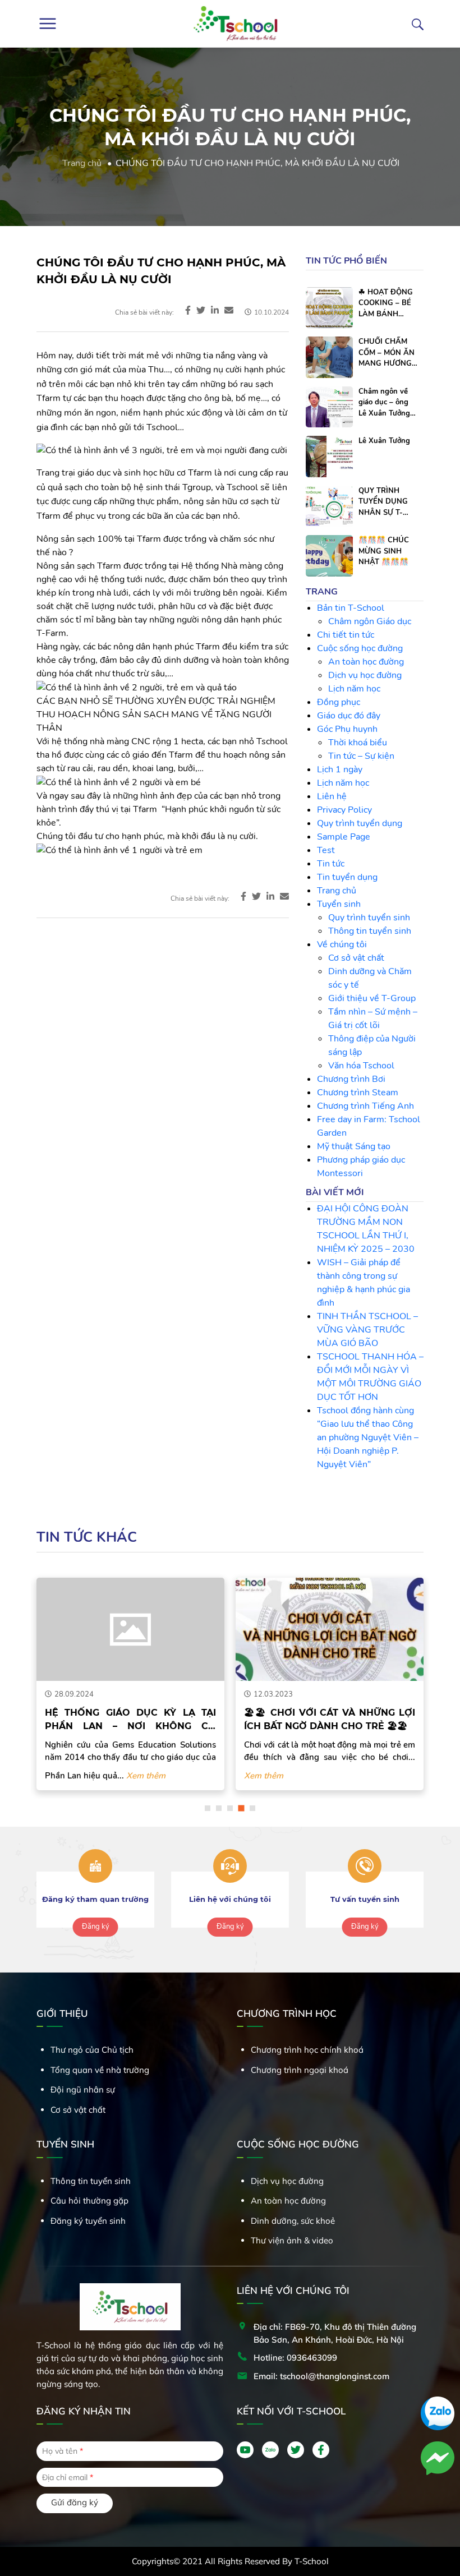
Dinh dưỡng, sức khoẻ (293, 2221)
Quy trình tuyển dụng (360, 823)
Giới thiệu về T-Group (372, 998)
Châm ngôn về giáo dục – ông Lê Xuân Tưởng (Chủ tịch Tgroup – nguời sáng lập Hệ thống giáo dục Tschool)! (387, 403)
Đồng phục (339, 702)
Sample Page (344, 837)
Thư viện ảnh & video (292, 2240)
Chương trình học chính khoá (307, 2050)
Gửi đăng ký (75, 2502)
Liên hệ (332, 796)
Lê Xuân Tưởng (384, 441)
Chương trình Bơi (351, 1079)
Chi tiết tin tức (346, 635)
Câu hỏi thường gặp (89, 2201)
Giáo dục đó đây (349, 716)
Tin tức (331, 864)
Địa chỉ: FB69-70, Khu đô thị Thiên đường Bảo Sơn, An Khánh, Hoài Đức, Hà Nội (335, 2333)
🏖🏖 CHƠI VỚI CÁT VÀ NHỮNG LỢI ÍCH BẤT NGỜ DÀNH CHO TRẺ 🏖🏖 (330, 1719)
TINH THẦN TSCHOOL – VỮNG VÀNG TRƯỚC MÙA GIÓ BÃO (367, 1330)
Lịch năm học (354, 689)
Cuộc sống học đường (360, 648)
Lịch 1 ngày (340, 769)
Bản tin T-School (351, 608)
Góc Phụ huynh (347, 729)
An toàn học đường (366, 662)
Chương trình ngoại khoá (300, 2070)
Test (326, 850)
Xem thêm (146, 1776)
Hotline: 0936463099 (295, 2358)
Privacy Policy (344, 810)
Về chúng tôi (342, 944)
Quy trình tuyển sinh (369, 918)
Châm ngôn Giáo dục (370, 621)
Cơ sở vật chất (356, 958)
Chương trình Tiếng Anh (365, 1106)
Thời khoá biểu (358, 743)
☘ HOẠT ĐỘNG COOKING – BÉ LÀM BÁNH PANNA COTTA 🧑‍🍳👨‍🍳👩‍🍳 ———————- (386, 304)
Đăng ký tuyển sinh (88, 2221)
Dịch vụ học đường (365, 675)
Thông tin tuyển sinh (370, 931)
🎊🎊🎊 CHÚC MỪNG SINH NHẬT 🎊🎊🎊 (384, 551)
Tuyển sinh (339, 904)
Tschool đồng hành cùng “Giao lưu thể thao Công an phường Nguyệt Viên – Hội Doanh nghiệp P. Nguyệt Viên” (368, 1437)
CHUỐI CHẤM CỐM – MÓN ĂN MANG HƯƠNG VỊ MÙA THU (387, 353)
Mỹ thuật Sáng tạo (354, 1146)
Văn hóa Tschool (361, 1066)
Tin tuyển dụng (347, 877)
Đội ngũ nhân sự (83, 2089)
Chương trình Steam (358, 1093)
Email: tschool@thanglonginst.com (321, 2376)
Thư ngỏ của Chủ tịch (92, 2050)
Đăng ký (96, 1927)
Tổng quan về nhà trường (100, 2070)
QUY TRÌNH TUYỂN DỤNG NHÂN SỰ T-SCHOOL (383, 502)
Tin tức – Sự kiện (361, 756)
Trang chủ (82, 163)
